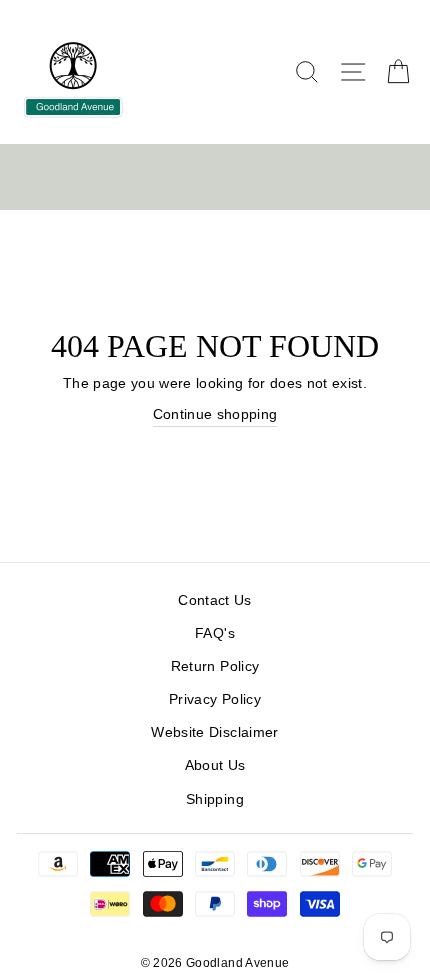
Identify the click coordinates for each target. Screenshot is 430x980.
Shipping (215, 799)
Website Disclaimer (214, 732)
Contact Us (214, 600)
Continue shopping (215, 414)
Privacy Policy (215, 699)
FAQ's (215, 633)
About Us (215, 765)
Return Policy (215, 666)
